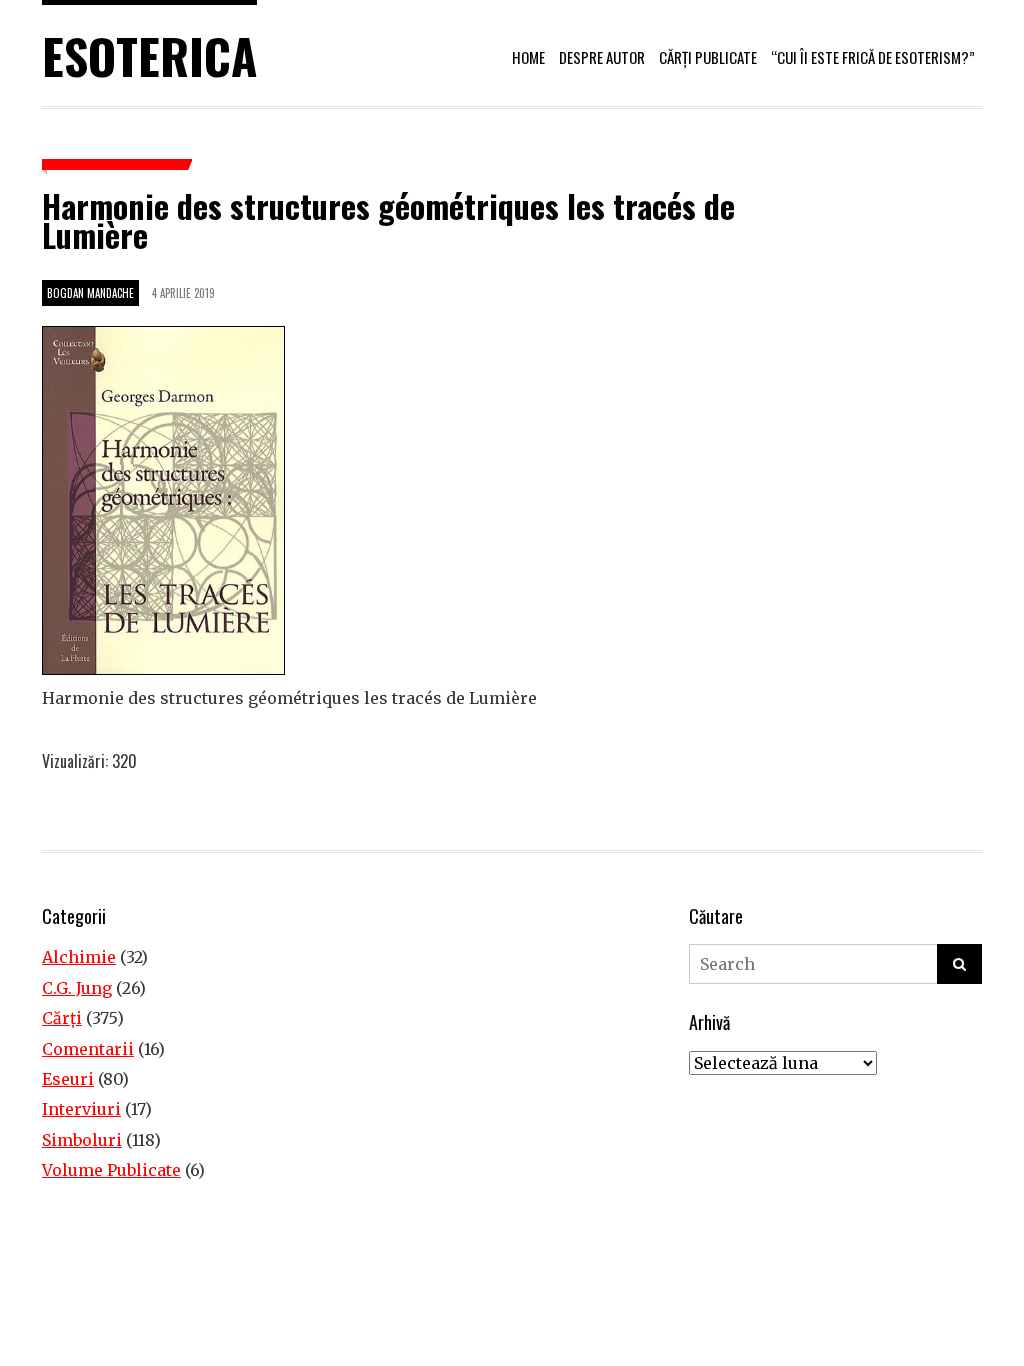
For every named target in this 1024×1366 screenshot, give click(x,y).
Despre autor (602, 57)
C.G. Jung (77, 988)
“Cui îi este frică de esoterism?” (873, 57)
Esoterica (149, 55)
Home (528, 57)
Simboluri (82, 1140)
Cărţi (62, 1018)
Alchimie (79, 957)
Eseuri (68, 1079)
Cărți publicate (708, 57)
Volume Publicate (111, 1170)
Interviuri (81, 1109)
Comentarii (88, 1049)
